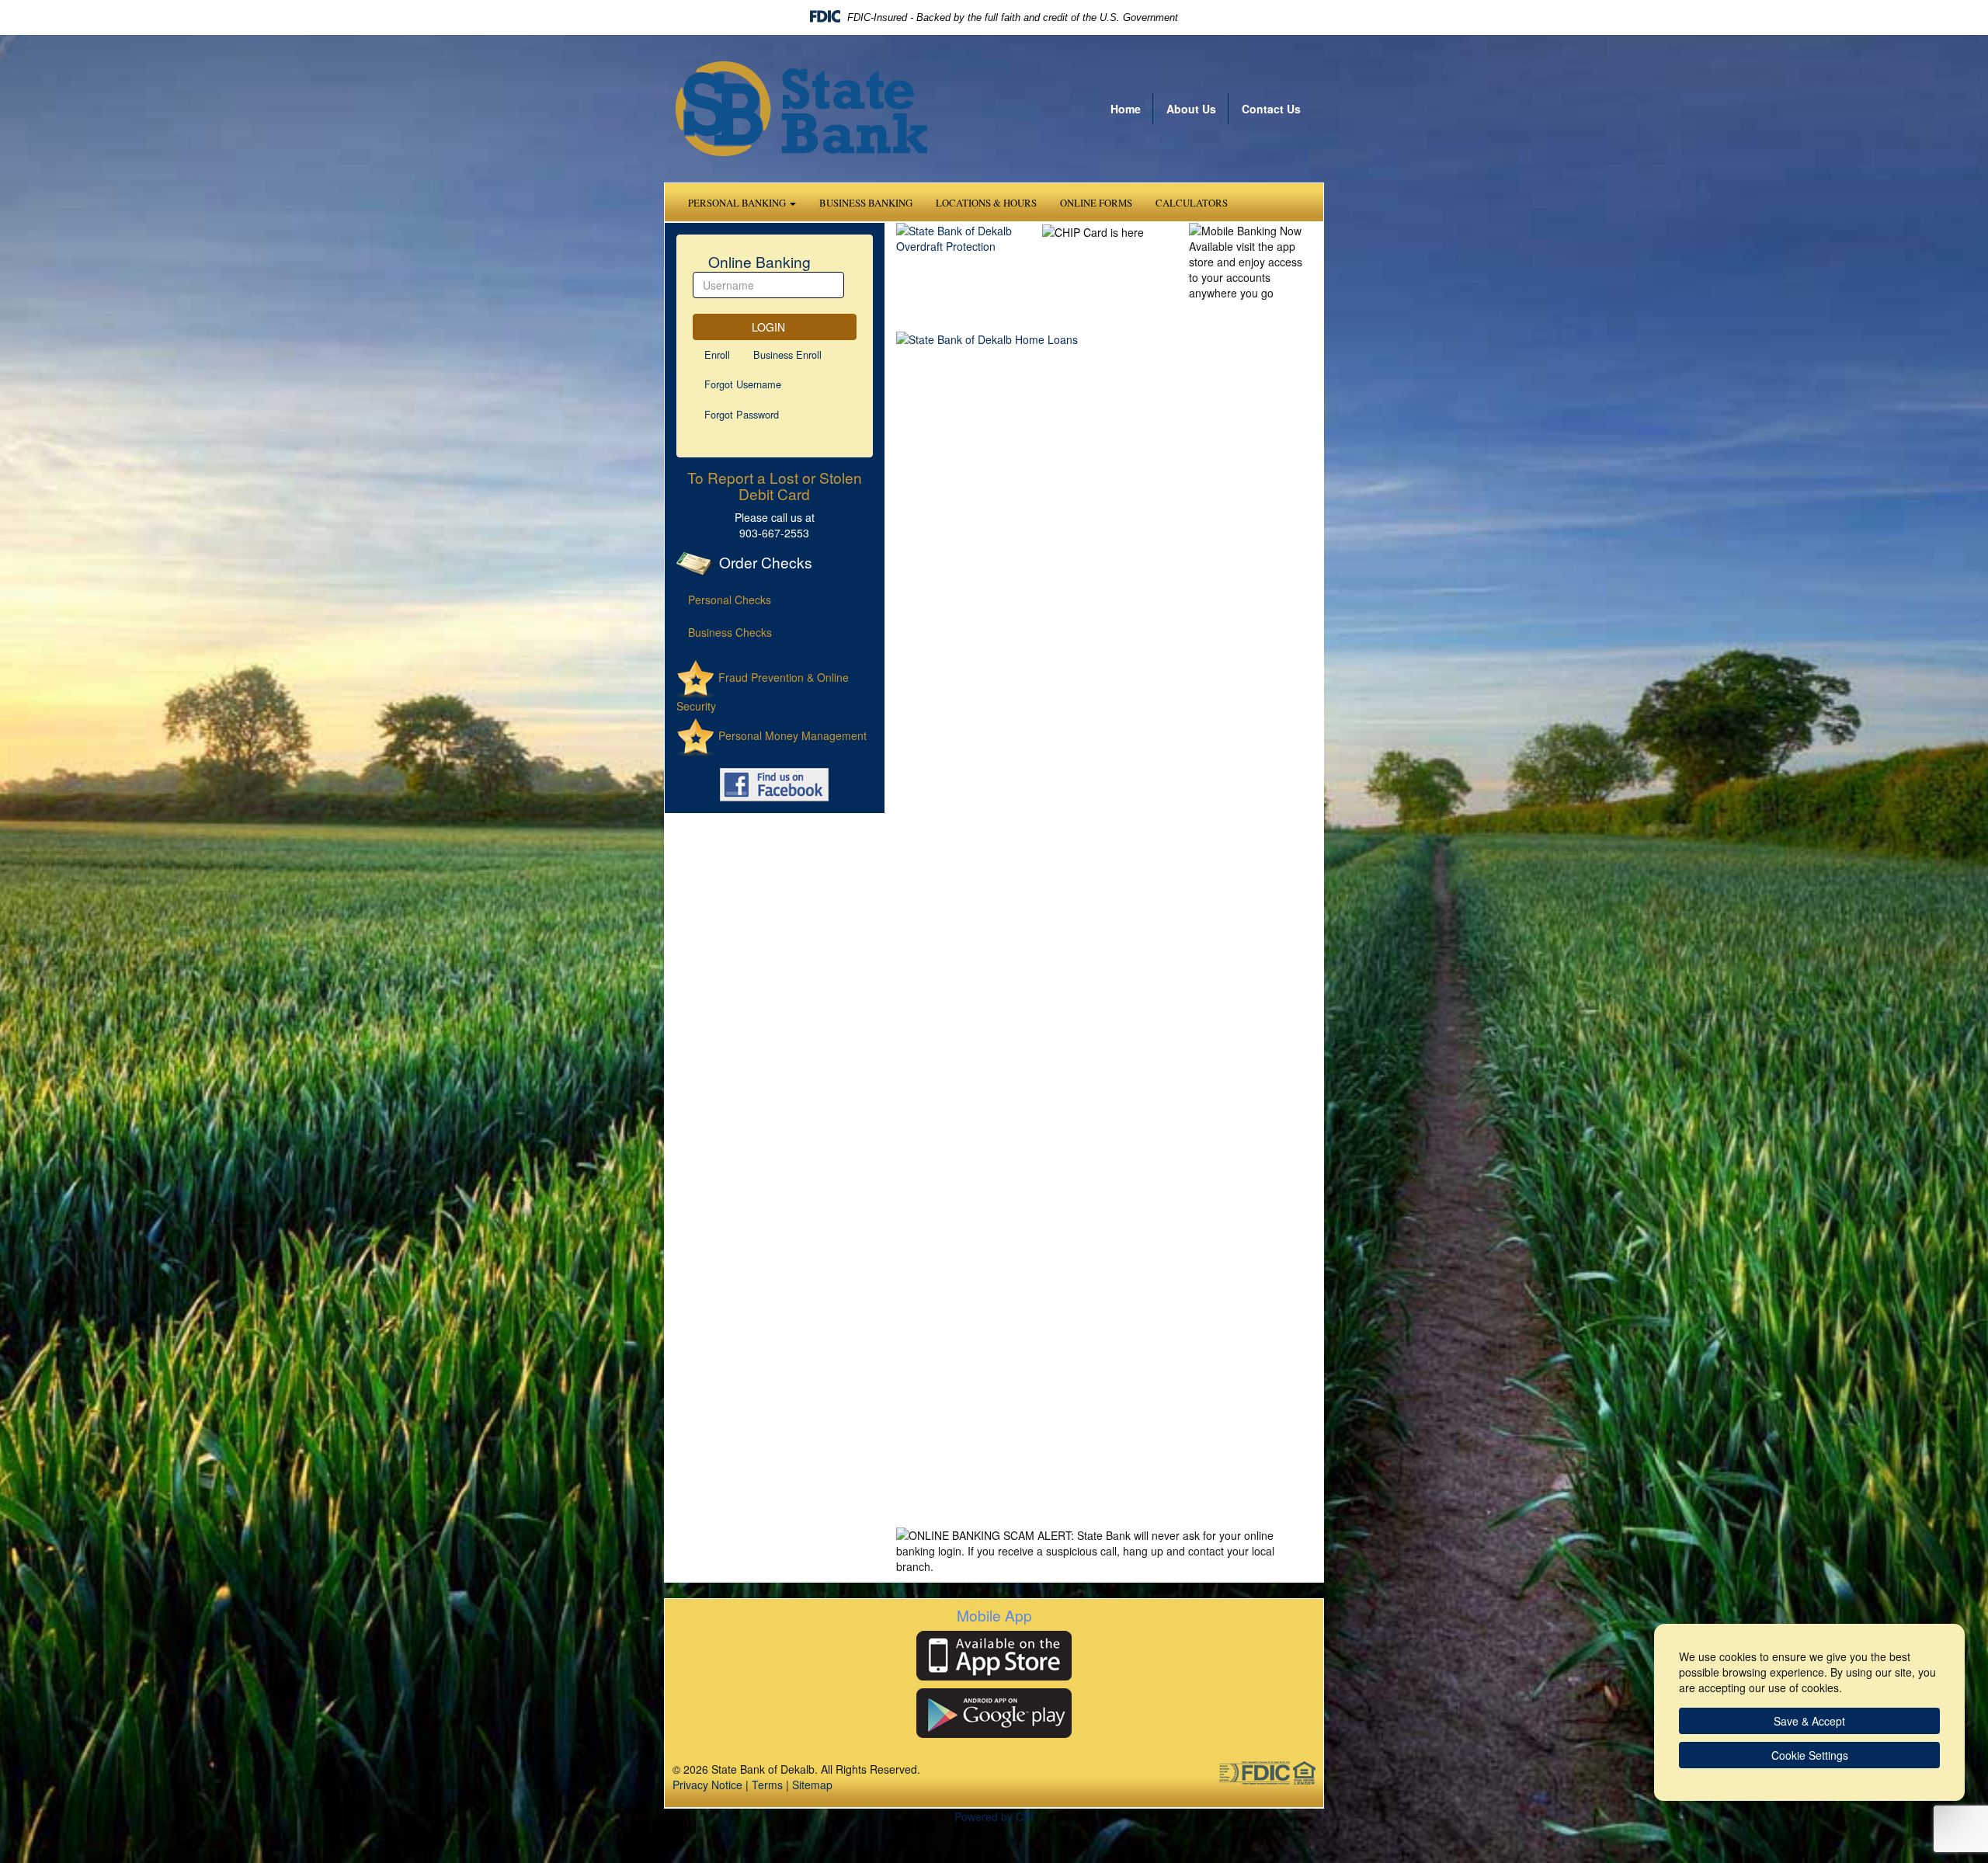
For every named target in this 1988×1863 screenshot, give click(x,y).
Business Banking (866, 203)
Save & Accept (1809, 1721)
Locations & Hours (986, 203)
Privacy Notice (707, 1785)
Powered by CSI (994, 1816)
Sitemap (812, 1785)
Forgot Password (742, 414)
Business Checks (730, 632)
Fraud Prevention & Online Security (763, 692)
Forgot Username (743, 384)
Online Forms (1096, 203)
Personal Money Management (791, 735)
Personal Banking (738, 203)
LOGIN (770, 327)
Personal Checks (730, 600)
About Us (1191, 109)
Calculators (1192, 203)
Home (1126, 109)
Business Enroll (787, 355)
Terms (767, 1785)
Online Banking (758, 261)
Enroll (717, 355)
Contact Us (1271, 109)
